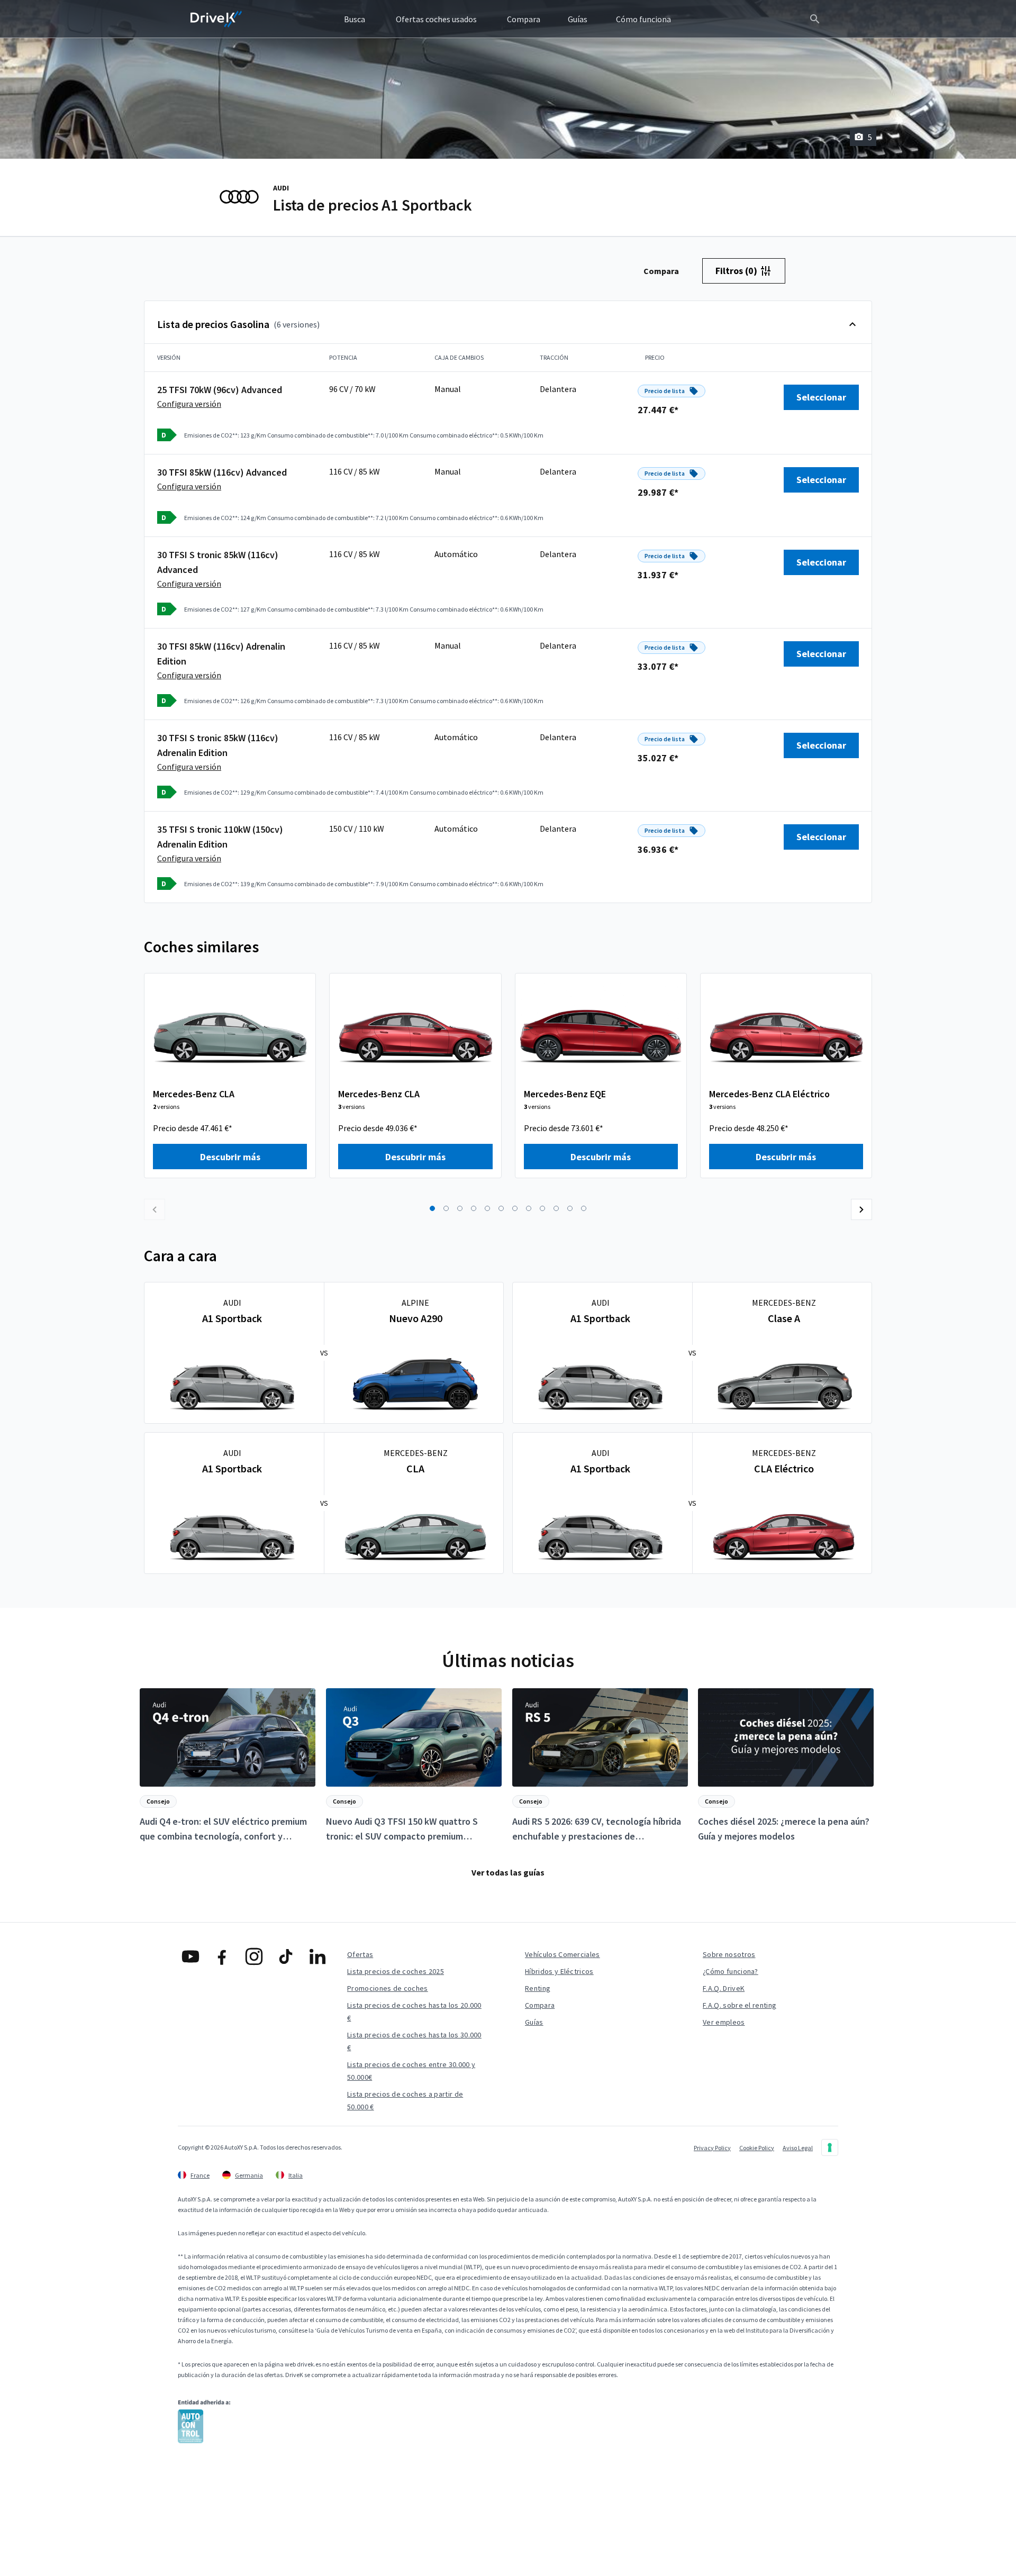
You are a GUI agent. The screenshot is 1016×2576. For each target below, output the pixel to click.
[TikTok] (286, 1956)
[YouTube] (190, 1956)
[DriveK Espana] (216, 19)
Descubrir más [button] (230, 1157)
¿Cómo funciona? (731, 1971)
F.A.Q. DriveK (724, 1988)
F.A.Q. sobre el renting (740, 2005)
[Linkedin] (317, 1956)
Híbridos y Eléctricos (559, 1971)
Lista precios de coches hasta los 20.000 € (414, 2011)
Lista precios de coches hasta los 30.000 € (414, 2041)
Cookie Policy (757, 2148)
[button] (432, 1208)
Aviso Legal (798, 2148)
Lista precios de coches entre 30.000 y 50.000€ (411, 2071)
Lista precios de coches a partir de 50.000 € (405, 2100)
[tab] (661, 271)
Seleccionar (821, 397)
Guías (534, 2022)
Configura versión (189, 404)
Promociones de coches (388, 1988)
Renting (538, 1988)
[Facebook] (222, 1956)
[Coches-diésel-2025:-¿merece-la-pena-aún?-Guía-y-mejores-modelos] (786, 1766)
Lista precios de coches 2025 (396, 1971)
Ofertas (360, 1954)
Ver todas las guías (508, 1872)
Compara (540, 2005)
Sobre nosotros (729, 1954)
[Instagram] (254, 1956)
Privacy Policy (712, 2148)
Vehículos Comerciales (563, 1954)
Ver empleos (724, 2022)
